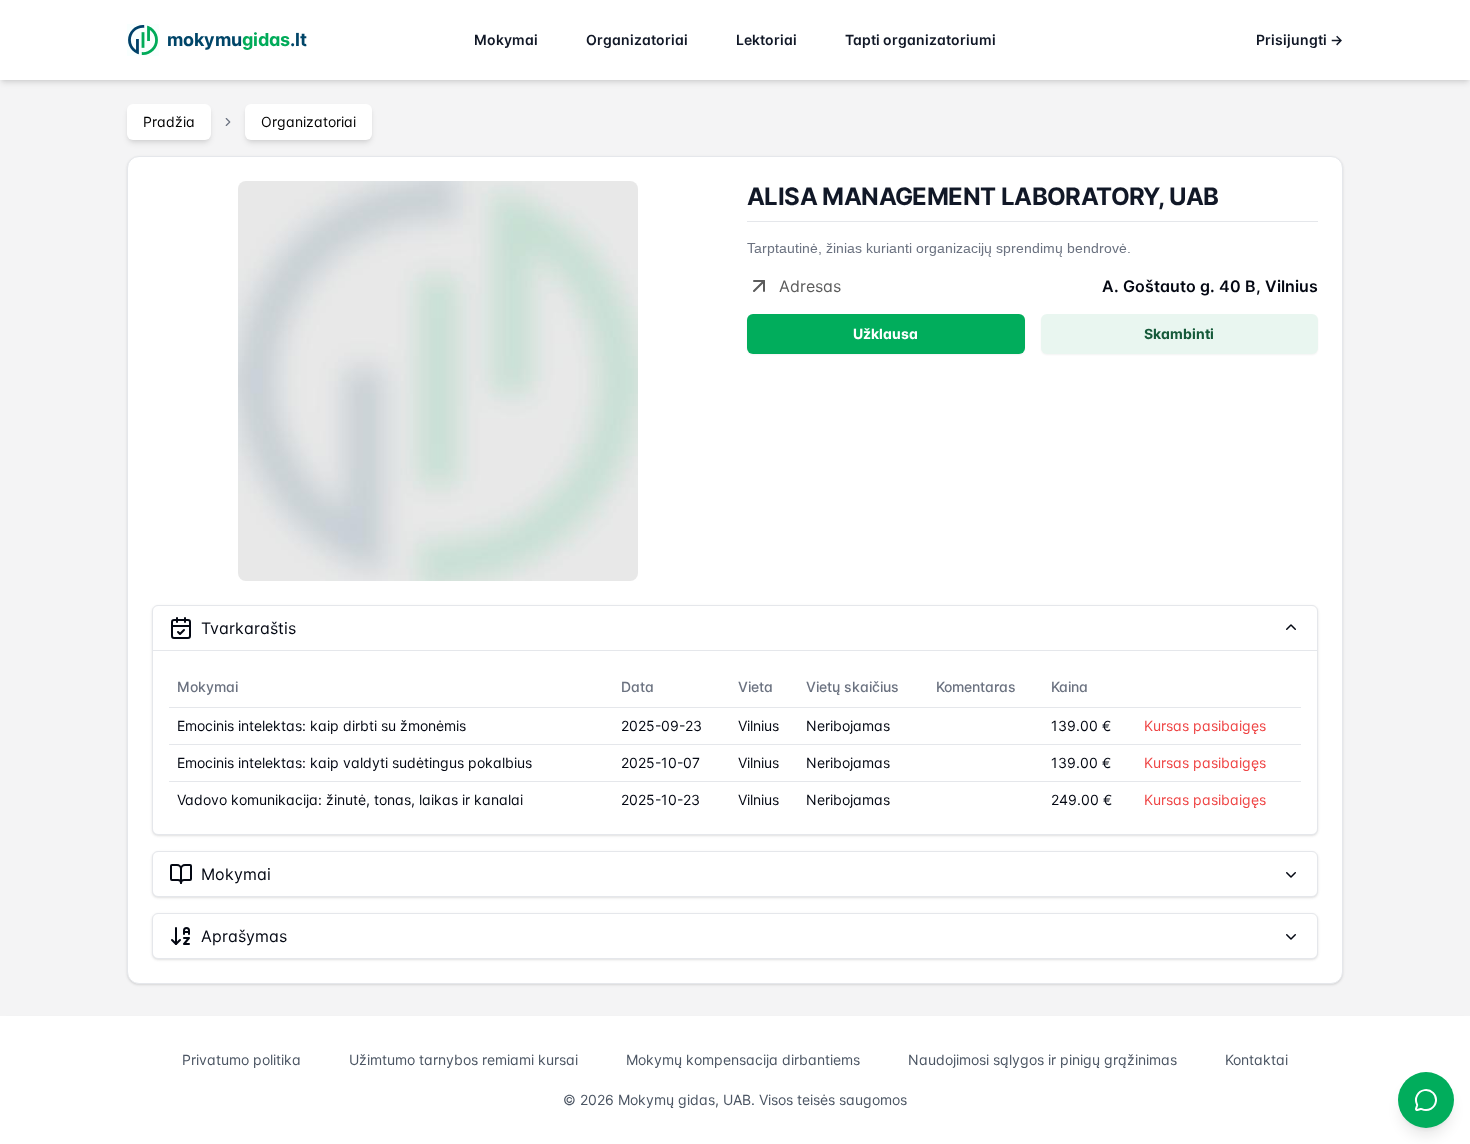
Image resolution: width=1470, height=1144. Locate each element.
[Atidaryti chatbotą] (1426, 1100)
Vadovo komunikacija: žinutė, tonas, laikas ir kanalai (350, 799)
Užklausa (885, 333)
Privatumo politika (241, 1059)
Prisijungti (1299, 39)
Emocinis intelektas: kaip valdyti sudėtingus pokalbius (354, 762)
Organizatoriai (637, 39)
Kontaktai (1256, 1059)
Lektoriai (766, 39)
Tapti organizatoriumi (920, 39)
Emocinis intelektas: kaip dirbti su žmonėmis (321, 725)
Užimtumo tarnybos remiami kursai (463, 1059)
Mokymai (506, 39)
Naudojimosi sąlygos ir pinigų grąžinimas (1042, 1059)
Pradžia (169, 121)
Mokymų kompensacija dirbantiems (743, 1059)
